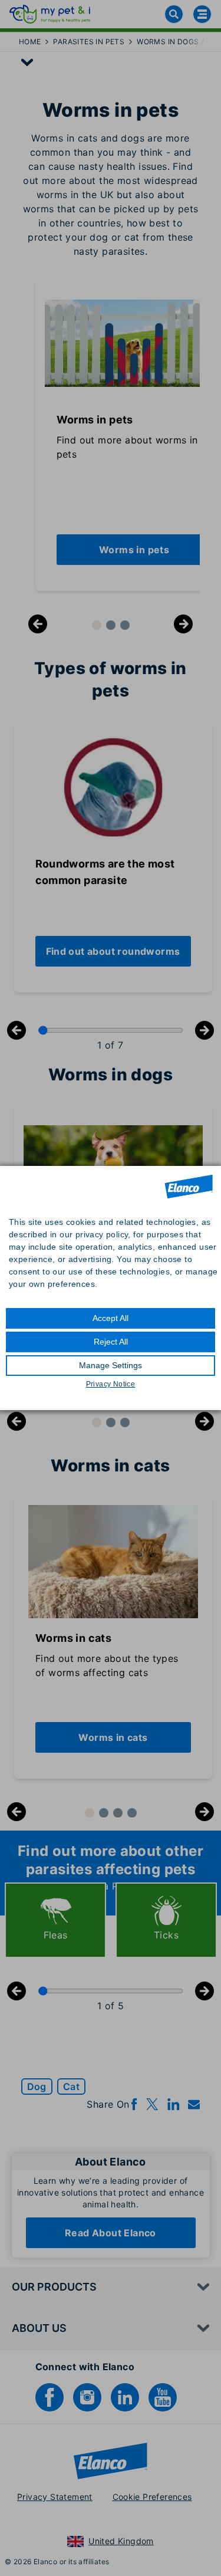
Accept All (111, 1318)
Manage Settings (111, 1365)
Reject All (111, 1342)
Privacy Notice (111, 1384)
